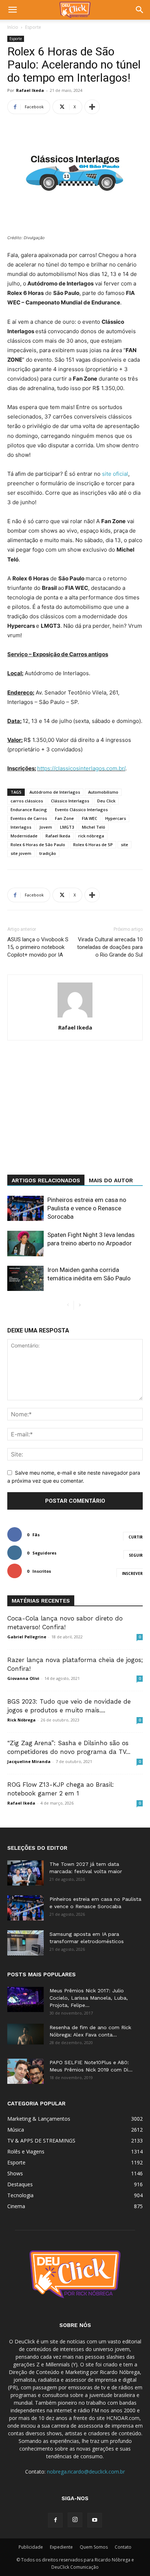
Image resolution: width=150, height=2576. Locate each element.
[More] (92, 107)
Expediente (61, 2547)
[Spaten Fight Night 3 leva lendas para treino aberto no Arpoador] (25, 1243)
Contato (123, 2547)
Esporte (33, 27)
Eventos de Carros (29, 818)
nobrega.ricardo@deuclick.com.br (86, 2472)
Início (13, 27)
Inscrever (132, 1573)
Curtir (136, 1537)
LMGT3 (67, 827)
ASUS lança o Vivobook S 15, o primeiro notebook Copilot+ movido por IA (38, 947)
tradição (48, 853)
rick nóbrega (91, 836)
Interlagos (21, 827)
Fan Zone (64, 818)
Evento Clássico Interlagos (81, 810)
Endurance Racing (29, 810)
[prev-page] (68, 1305)
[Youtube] (95, 2520)
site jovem (21, 853)
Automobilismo (103, 792)
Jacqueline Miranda (29, 1761)
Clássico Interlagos (70, 801)
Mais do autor (111, 1180)
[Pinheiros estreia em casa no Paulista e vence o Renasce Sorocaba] (25, 1208)
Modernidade (24, 836)
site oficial (115, 474)
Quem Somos (94, 2547)
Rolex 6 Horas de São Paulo (38, 845)
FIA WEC (90, 818)
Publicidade (31, 2547)
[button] (12, 10)
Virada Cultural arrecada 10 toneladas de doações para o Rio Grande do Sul (110, 947)
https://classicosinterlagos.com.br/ (81, 768)
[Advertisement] (75, 1120)
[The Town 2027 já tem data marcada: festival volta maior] (25, 1873)
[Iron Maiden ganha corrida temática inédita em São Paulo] (25, 1278)
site (125, 845)
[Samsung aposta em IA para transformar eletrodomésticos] (25, 1943)
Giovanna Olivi (23, 1678)
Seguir (136, 1555)
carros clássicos (27, 801)
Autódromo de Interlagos (55, 792)
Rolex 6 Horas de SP (93, 845)
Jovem (46, 827)
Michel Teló (94, 827)
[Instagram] (75, 2520)
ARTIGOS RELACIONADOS (46, 1180)
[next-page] (80, 1305)
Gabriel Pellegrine (27, 1637)
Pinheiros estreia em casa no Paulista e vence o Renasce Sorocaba (87, 1208)
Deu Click (106, 801)
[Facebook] (55, 2520)
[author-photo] (75, 1017)
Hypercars (116, 818)
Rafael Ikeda (30, 90)
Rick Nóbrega (21, 1720)
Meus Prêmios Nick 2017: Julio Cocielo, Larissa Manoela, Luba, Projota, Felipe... (89, 1998)
